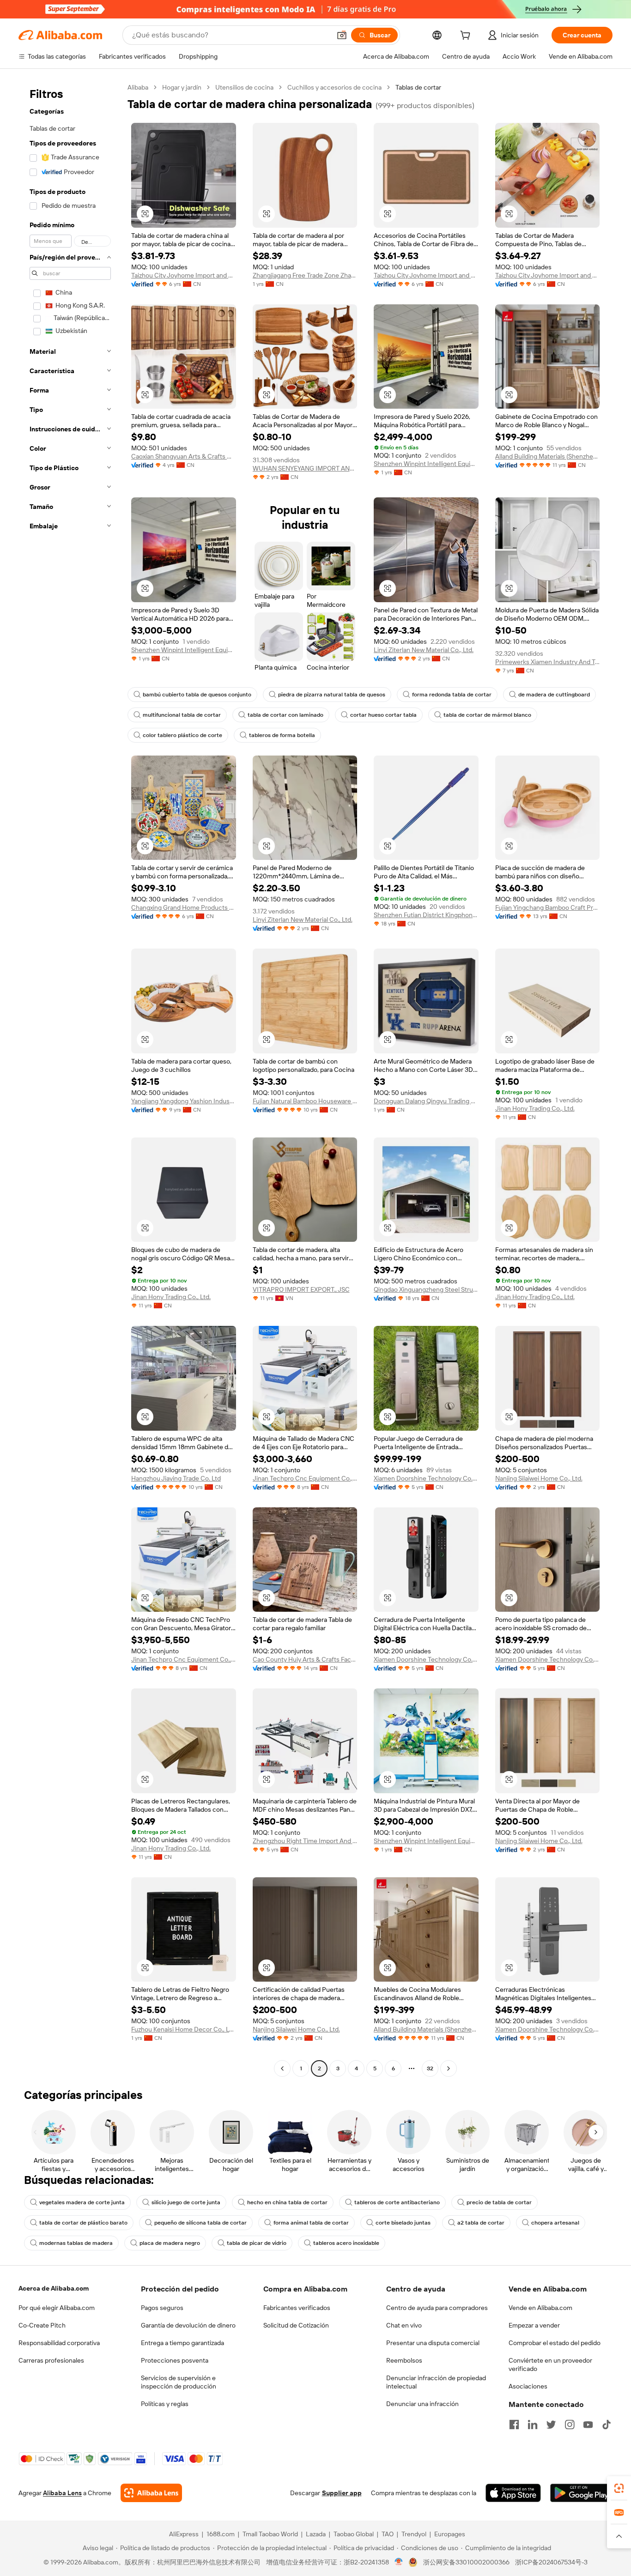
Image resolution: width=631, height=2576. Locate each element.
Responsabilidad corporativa (59, 2343)
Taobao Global (354, 2534)
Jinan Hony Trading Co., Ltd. (535, 1108)
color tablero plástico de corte (182, 735)
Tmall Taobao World (270, 2534)
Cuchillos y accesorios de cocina (334, 87)
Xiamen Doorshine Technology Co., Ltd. (426, 1478)
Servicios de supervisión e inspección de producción (179, 2382)
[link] (619, 2488)
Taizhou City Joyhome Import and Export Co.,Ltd (184, 275)
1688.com (221, 2534)
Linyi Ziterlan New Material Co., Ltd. (424, 650)
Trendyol (414, 2534)
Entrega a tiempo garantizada (182, 2343)
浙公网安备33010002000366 (466, 2562)
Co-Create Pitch (42, 2325)
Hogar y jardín (182, 87)
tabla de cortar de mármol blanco (487, 715)
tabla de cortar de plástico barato (83, 2223)
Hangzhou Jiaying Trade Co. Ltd (176, 1478)
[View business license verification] (399, 2562)
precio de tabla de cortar (499, 2202)
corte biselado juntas (403, 2223)
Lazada (316, 2534)
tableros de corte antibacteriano (397, 2202)
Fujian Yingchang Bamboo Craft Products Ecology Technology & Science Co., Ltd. (548, 907)
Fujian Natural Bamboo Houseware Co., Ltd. (305, 1101)
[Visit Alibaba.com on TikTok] (607, 2425)
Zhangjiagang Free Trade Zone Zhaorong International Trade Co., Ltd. (305, 275)
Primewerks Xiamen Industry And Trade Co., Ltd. (548, 662)
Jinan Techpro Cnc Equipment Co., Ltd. (305, 1478)
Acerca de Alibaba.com (54, 2288)
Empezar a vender (534, 2325)
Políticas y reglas (165, 2404)
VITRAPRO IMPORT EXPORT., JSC (301, 1289)
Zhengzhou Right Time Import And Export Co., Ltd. (305, 1841)
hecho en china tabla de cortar (287, 2202)
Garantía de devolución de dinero (188, 2325)
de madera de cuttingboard (554, 695)
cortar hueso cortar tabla (383, 715)
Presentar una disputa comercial (433, 2343)
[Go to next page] (449, 2068)
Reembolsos (404, 2360)
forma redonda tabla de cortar (452, 695)
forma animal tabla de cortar (311, 2223)
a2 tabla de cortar (481, 2223)
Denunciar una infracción (422, 2404)
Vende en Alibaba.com (540, 2308)
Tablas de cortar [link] (418, 87)
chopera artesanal (555, 2223)
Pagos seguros (162, 2308)
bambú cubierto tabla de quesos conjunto (197, 695)
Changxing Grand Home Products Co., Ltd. (184, 907)
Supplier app (342, 2493)
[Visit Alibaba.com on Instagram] (570, 2425)
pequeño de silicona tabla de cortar (200, 2223)
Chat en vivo (404, 2325)
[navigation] (70, 1079)
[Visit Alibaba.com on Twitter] (551, 2425)
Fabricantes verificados (297, 2308)
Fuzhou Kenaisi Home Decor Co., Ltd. (184, 2029)
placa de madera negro (170, 2243)
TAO (388, 2534)
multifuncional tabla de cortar (182, 715)
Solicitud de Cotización (296, 2325)
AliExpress (184, 2534)
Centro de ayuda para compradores (437, 2308)
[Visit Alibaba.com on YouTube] (588, 2425)
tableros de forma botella (282, 735)
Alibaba (138, 87)
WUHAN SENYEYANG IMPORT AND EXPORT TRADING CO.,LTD (305, 468)
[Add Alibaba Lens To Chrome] (151, 2493)
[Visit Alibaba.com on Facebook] (514, 2425)
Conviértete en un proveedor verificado (550, 2364)
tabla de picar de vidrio (257, 2243)
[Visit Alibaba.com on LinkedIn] (533, 2425)
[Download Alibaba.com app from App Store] (513, 2493)
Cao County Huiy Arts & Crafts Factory (305, 1659)
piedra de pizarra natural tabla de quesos (332, 695)
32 (430, 2068)
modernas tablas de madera (76, 2243)
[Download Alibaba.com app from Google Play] (581, 2493)
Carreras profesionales (51, 2360)
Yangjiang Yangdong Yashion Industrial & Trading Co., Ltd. (184, 1101)
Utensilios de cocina (244, 87)
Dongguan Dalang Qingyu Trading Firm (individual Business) (426, 1101)
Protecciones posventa (175, 2360)
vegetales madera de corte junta (82, 2202)
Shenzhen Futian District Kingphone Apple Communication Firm (426, 915)
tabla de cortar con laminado (285, 715)
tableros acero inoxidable (346, 2243)
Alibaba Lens (62, 2493)
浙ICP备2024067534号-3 (551, 2562)
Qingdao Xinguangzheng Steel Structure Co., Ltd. (426, 1289)
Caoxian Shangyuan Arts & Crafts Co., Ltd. (184, 456)
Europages (450, 2534)
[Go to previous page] (282, 2068)
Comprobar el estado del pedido (555, 2343)
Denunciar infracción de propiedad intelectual (436, 2382)
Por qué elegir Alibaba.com (57, 2308)
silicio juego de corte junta (186, 2202)
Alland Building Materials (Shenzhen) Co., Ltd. (548, 456)
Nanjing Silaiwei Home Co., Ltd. (539, 1478)
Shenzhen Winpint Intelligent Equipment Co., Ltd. (426, 464)
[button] (342, 35)
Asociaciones (528, 2386)
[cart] (467, 36)
